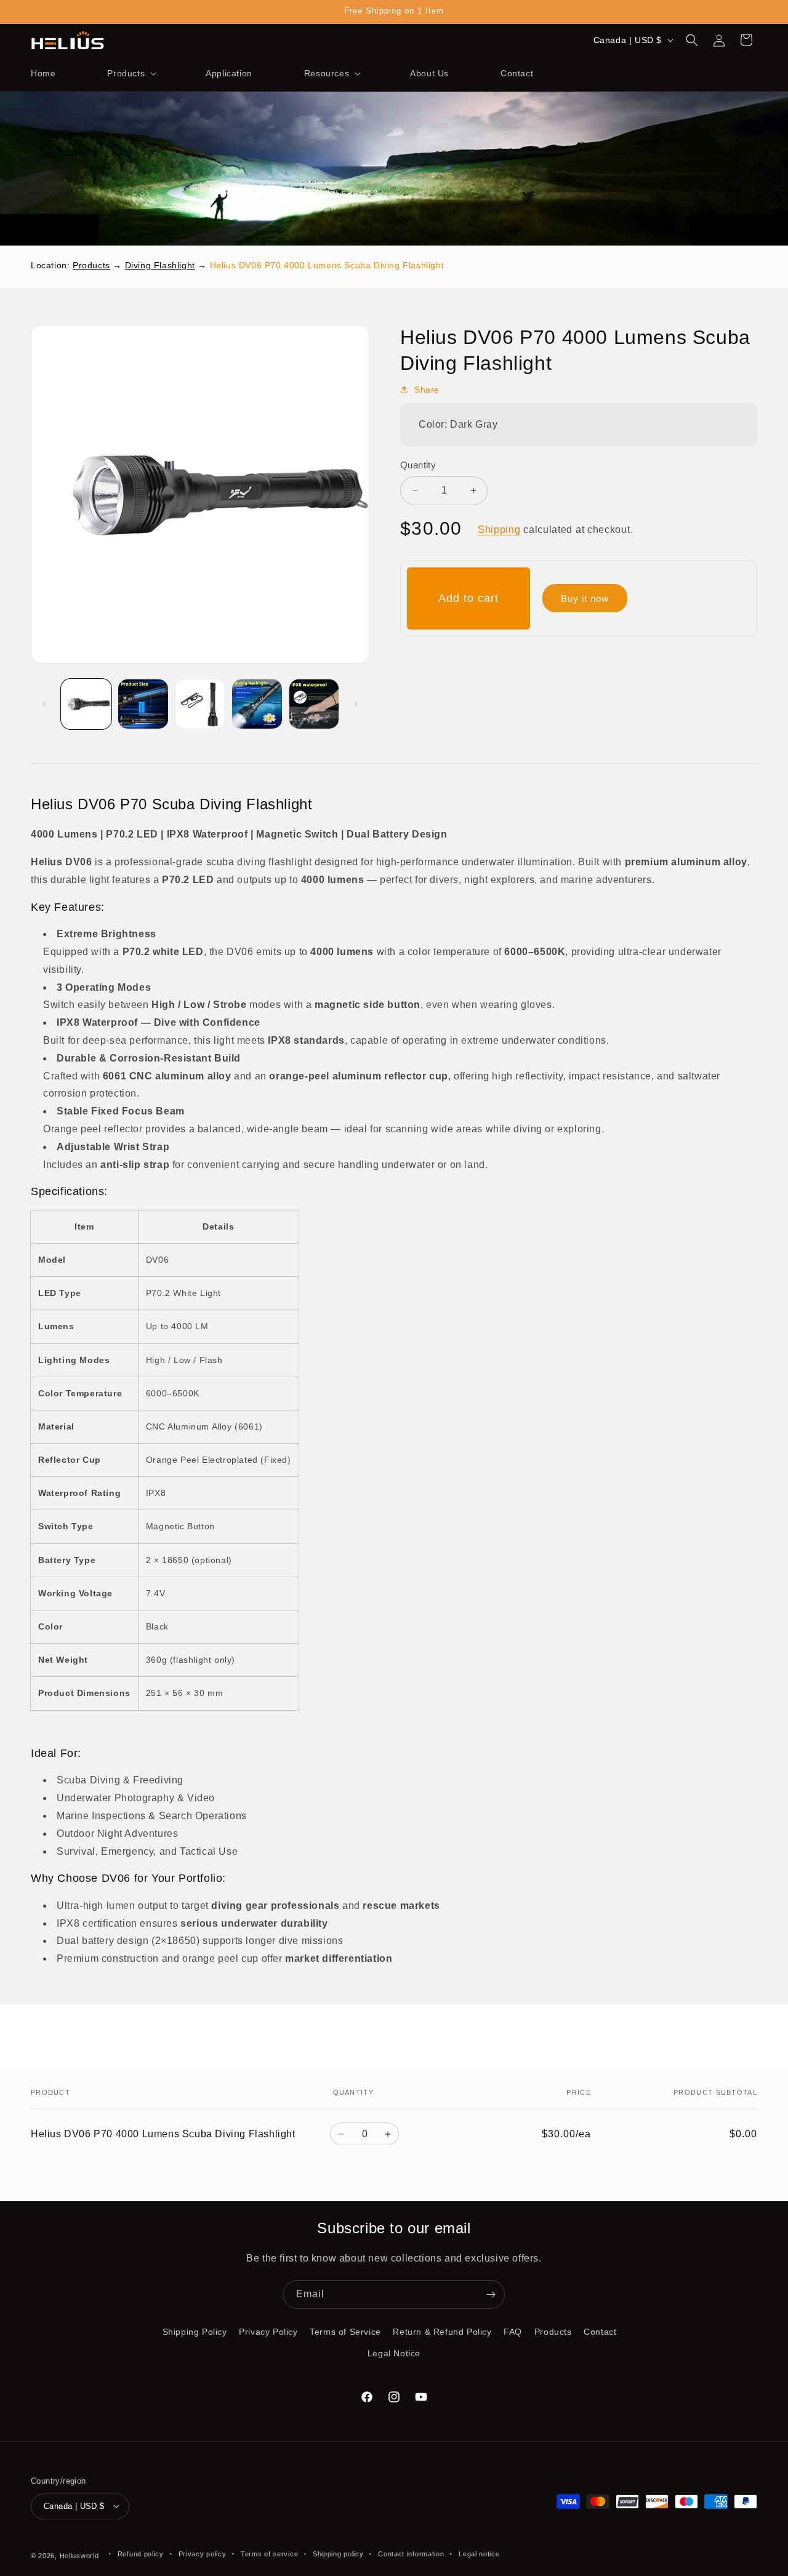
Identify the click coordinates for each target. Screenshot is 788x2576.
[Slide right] (356, 704)
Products (91, 265)
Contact (600, 2332)
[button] (131, 73)
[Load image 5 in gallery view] (314, 704)
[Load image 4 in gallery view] (257, 704)
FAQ (513, 2332)
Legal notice (479, 2553)
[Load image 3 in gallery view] (200, 704)
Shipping (499, 530)
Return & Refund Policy (442, 2332)
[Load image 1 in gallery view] (86, 704)
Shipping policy (338, 2553)
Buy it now (585, 598)
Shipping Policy (195, 2332)
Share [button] (427, 390)
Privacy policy (203, 2553)
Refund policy (141, 2553)
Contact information (411, 2553)
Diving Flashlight (160, 265)
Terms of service (269, 2553)
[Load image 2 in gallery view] (143, 704)
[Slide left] (44, 704)
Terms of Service (345, 2332)
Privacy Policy (268, 2332)
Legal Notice (394, 2353)
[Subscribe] (491, 2294)
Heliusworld (79, 2555)
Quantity (418, 465)
